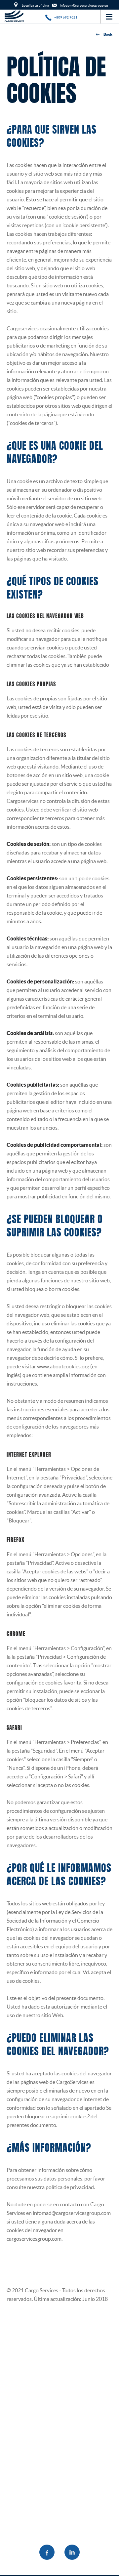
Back (108, 34)
